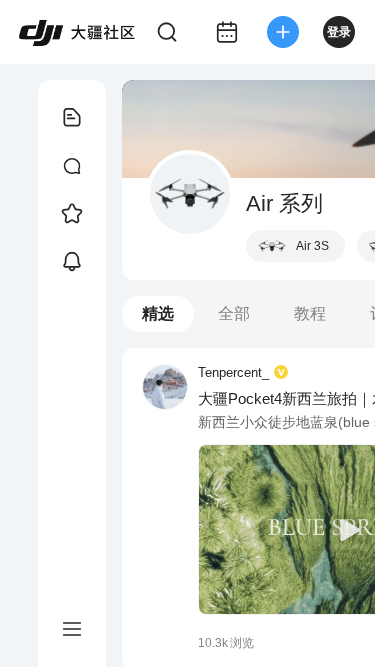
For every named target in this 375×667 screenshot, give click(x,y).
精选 (158, 313)
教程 (310, 313)
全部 (234, 313)
